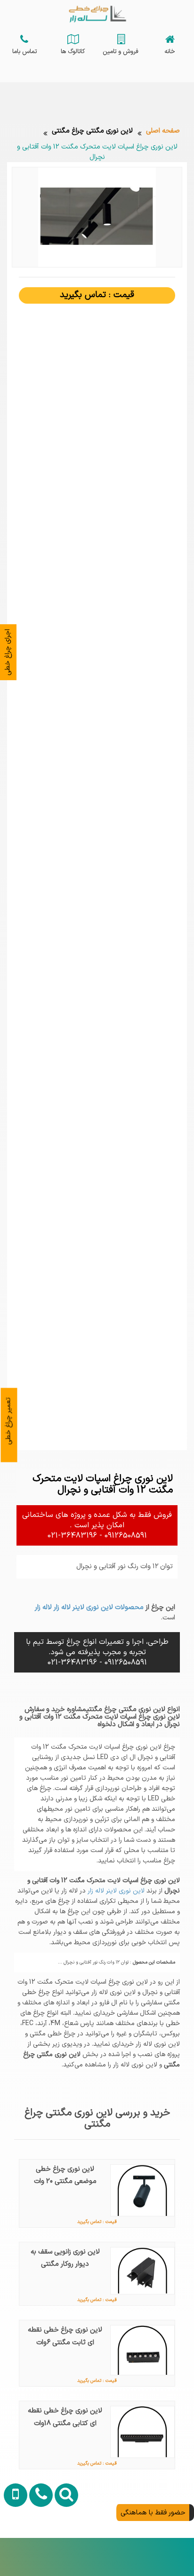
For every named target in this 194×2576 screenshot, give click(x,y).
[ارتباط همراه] (14, 2545)
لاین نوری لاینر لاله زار (115, 1891)
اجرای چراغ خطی (8, 652)
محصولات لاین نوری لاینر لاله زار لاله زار (89, 1607)
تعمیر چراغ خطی (8, 1421)
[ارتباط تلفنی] (38, 2545)
